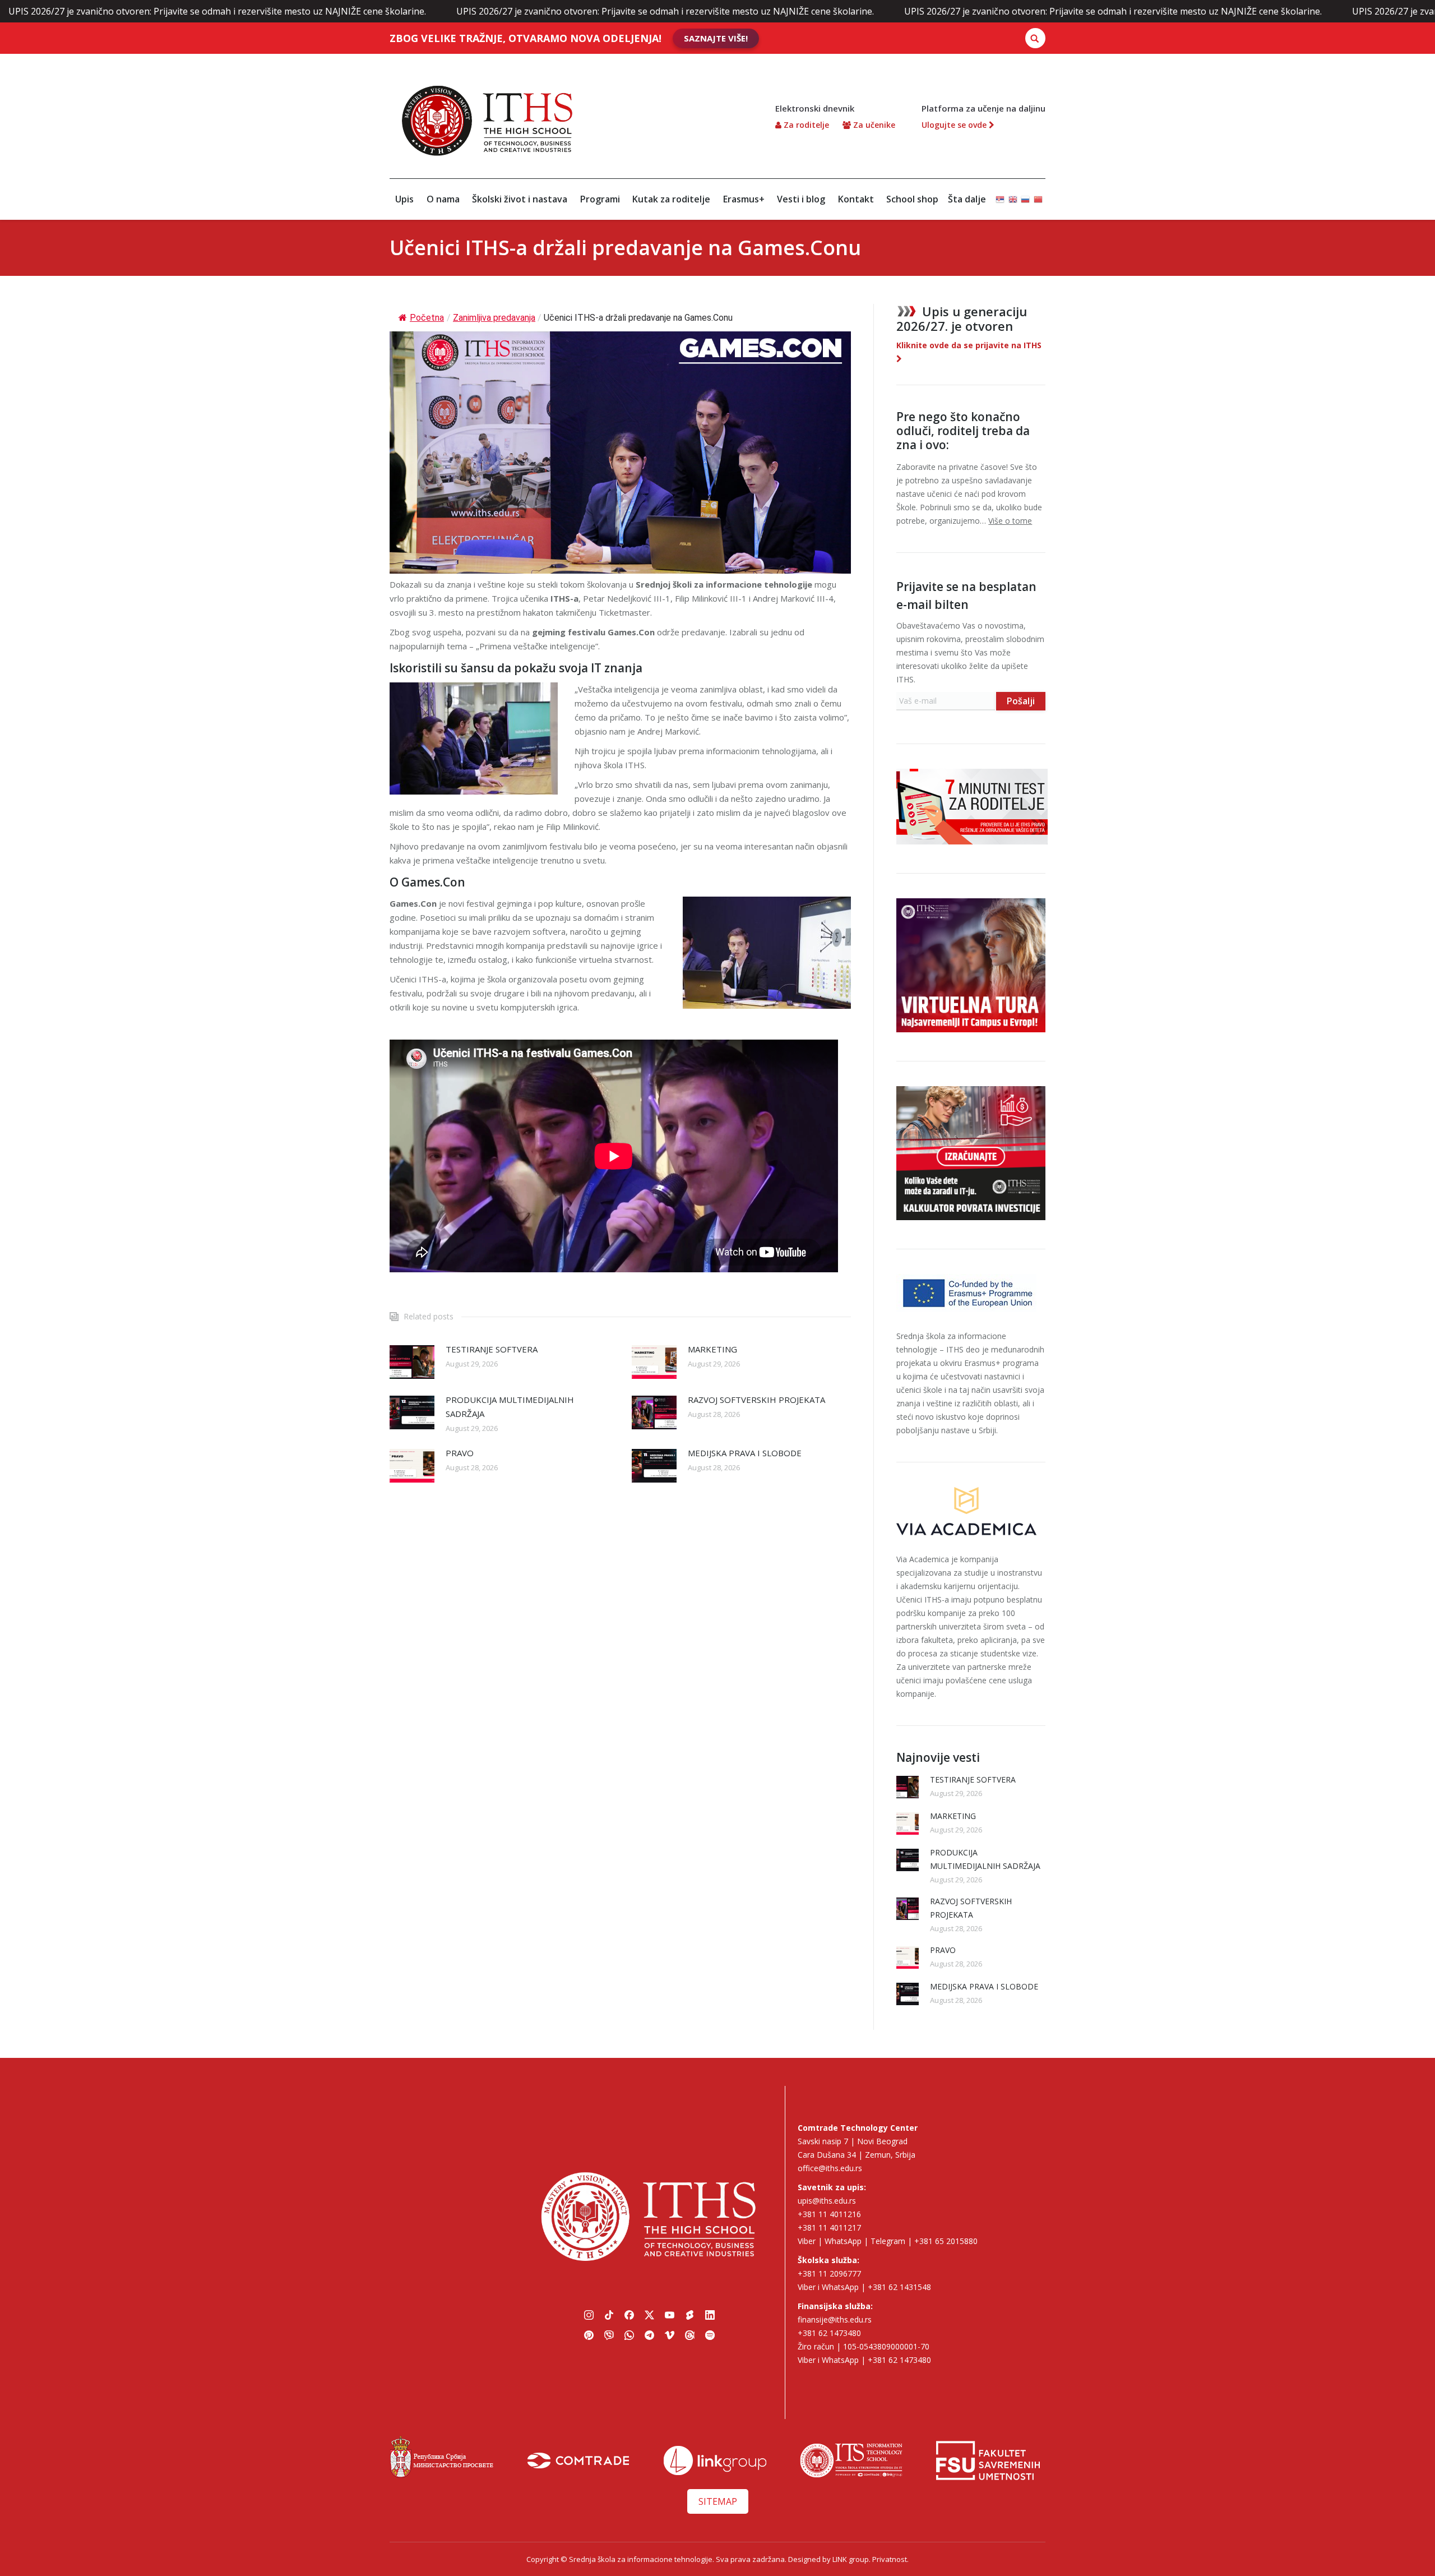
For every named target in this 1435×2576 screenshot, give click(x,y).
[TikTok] (609, 2315)
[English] (1013, 194)
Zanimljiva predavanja (494, 318)
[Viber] (609, 2335)
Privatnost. (890, 2559)
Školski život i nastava (520, 199)
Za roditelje (805, 125)
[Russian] (1025, 194)
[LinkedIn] (710, 2315)
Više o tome (1010, 521)
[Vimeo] (669, 2335)
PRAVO (460, 1453)
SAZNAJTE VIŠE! (716, 38)
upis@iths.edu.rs (827, 2201)
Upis (404, 199)
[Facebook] (629, 2315)
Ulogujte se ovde (955, 125)
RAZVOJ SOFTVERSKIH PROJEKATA (756, 1400)
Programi (600, 199)
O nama (443, 199)
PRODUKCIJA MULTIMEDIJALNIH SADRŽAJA (510, 1407)
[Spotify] (710, 2335)
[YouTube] (669, 2315)
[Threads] (689, 2335)
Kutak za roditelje (671, 199)
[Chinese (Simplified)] (1038, 194)
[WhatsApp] (629, 2335)
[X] (649, 2315)
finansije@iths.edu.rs (835, 2319)
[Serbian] (1000, 194)
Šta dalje (967, 199)
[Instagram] (589, 2315)
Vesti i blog (801, 199)
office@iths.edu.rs (830, 2168)
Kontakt (856, 199)
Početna (427, 318)
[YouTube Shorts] (689, 2315)
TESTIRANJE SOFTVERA (492, 1349)
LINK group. (851, 2559)
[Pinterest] (589, 2335)
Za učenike (873, 125)
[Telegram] (649, 2335)
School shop (912, 199)
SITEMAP (718, 2501)
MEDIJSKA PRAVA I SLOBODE (745, 1453)
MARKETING (712, 1349)
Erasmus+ (744, 199)
